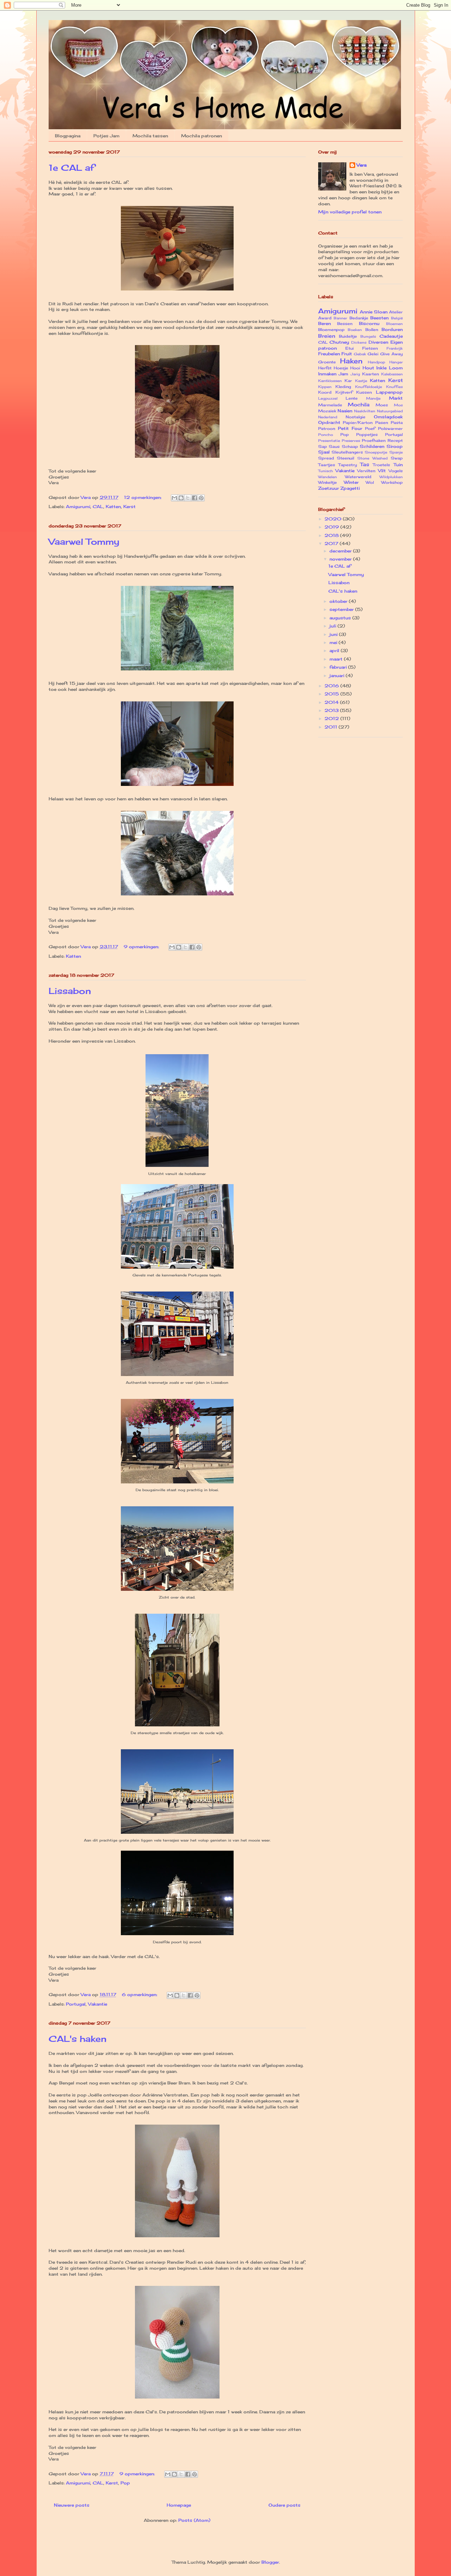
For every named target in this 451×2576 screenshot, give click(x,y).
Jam (343, 374)
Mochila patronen (202, 136)
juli (333, 626)
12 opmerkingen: (143, 497)
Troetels (381, 465)
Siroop (395, 446)
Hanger (396, 362)
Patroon (327, 429)
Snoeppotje (376, 452)
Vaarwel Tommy (84, 542)
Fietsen (370, 348)
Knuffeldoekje (369, 387)
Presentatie (329, 441)
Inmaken (327, 374)
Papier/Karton (358, 423)
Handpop (376, 362)
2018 (332, 535)
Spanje (396, 452)
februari (339, 667)
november (341, 559)
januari (338, 676)
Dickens (359, 342)
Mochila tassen (150, 136)
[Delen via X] (188, 498)
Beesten (379, 318)
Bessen (345, 324)
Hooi (355, 368)
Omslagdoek (388, 417)
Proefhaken (374, 440)
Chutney (339, 342)
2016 (332, 686)
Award (325, 318)
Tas (365, 464)
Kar (348, 381)
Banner (340, 318)
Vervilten (366, 471)
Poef (370, 429)
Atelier (396, 312)
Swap (397, 458)
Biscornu (369, 323)
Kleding (343, 387)
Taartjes (327, 465)
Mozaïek (327, 411)
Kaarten (370, 374)
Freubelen (329, 354)
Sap (323, 446)
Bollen (372, 330)
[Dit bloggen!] (181, 498)
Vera (362, 165)
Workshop (392, 482)
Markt (396, 398)
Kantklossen (330, 381)
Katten (113, 507)
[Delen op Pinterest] (201, 498)
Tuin (398, 465)
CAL (98, 507)
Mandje (373, 398)
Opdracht (329, 422)
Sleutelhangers (347, 452)
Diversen (378, 342)
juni (334, 634)
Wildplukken (391, 477)
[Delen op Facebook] (194, 498)
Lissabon (70, 991)
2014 (332, 702)
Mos (398, 405)
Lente (352, 398)
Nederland (328, 417)
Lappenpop (389, 392)
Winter (351, 482)
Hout (368, 368)
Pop (125, 2483)
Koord (325, 392)
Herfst (325, 368)
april (335, 651)
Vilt (382, 471)
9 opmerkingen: (142, 947)
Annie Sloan (374, 312)
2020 (334, 519)
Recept (395, 440)
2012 (332, 718)
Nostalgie (356, 417)
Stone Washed (372, 458)
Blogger (270, 2562)
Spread (326, 458)
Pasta (397, 423)
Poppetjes (367, 434)
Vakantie (98, 2004)
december (341, 551)
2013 (332, 710)
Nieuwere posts (72, 2505)
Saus (334, 446)
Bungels (368, 336)
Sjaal (324, 452)
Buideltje (348, 336)
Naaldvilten (365, 411)
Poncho (326, 435)
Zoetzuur (329, 488)
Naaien (345, 411)
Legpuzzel (328, 398)
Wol (370, 482)
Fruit (347, 354)
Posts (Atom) (194, 2520)
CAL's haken (78, 2039)
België (397, 318)
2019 (332, 527)
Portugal (76, 2004)
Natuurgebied (390, 411)
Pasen (382, 423)
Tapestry (348, 465)
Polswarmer (390, 429)
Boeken (355, 330)
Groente (327, 362)
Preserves (351, 441)
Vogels (396, 471)
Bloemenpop (331, 330)
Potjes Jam (106, 136)
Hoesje (341, 368)
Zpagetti (350, 488)
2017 (332, 543)
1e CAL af (72, 168)
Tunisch (326, 471)
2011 (332, 727)
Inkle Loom (389, 368)
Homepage (179, 2505)
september (342, 609)
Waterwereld (358, 477)
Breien (327, 336)
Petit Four (350, 428)
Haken (351, 361)
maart (337, 659)
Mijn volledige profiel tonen (350, 212)
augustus (341, 618)
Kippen (325, 387)
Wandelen (328, 477)
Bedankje (359, 318)
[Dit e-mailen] (174, 498)
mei (334, 642)
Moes (382, 405)
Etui (350, 348)
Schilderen (372, 446)
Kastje (361, 381)
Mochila (359, 404)
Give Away (391, 354)
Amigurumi (78, 507)
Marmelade (330, 405)
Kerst (129, 507)
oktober (339, 601)
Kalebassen (392, 374)
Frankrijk (395, 348)
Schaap (350, 446)
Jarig (355, 374)
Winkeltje (328, 482)
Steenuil (345, 458)
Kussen (364, 392)
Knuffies (394, 387)
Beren (325, 323)
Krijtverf (344, 392)
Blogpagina (68, 136)
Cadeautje (391, 336)
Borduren (392, 329)
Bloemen (394, 324)
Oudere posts (285, 2505)
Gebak (360, 354)
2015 (332, 694)
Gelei (373, 354)
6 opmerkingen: (140, 1994)
